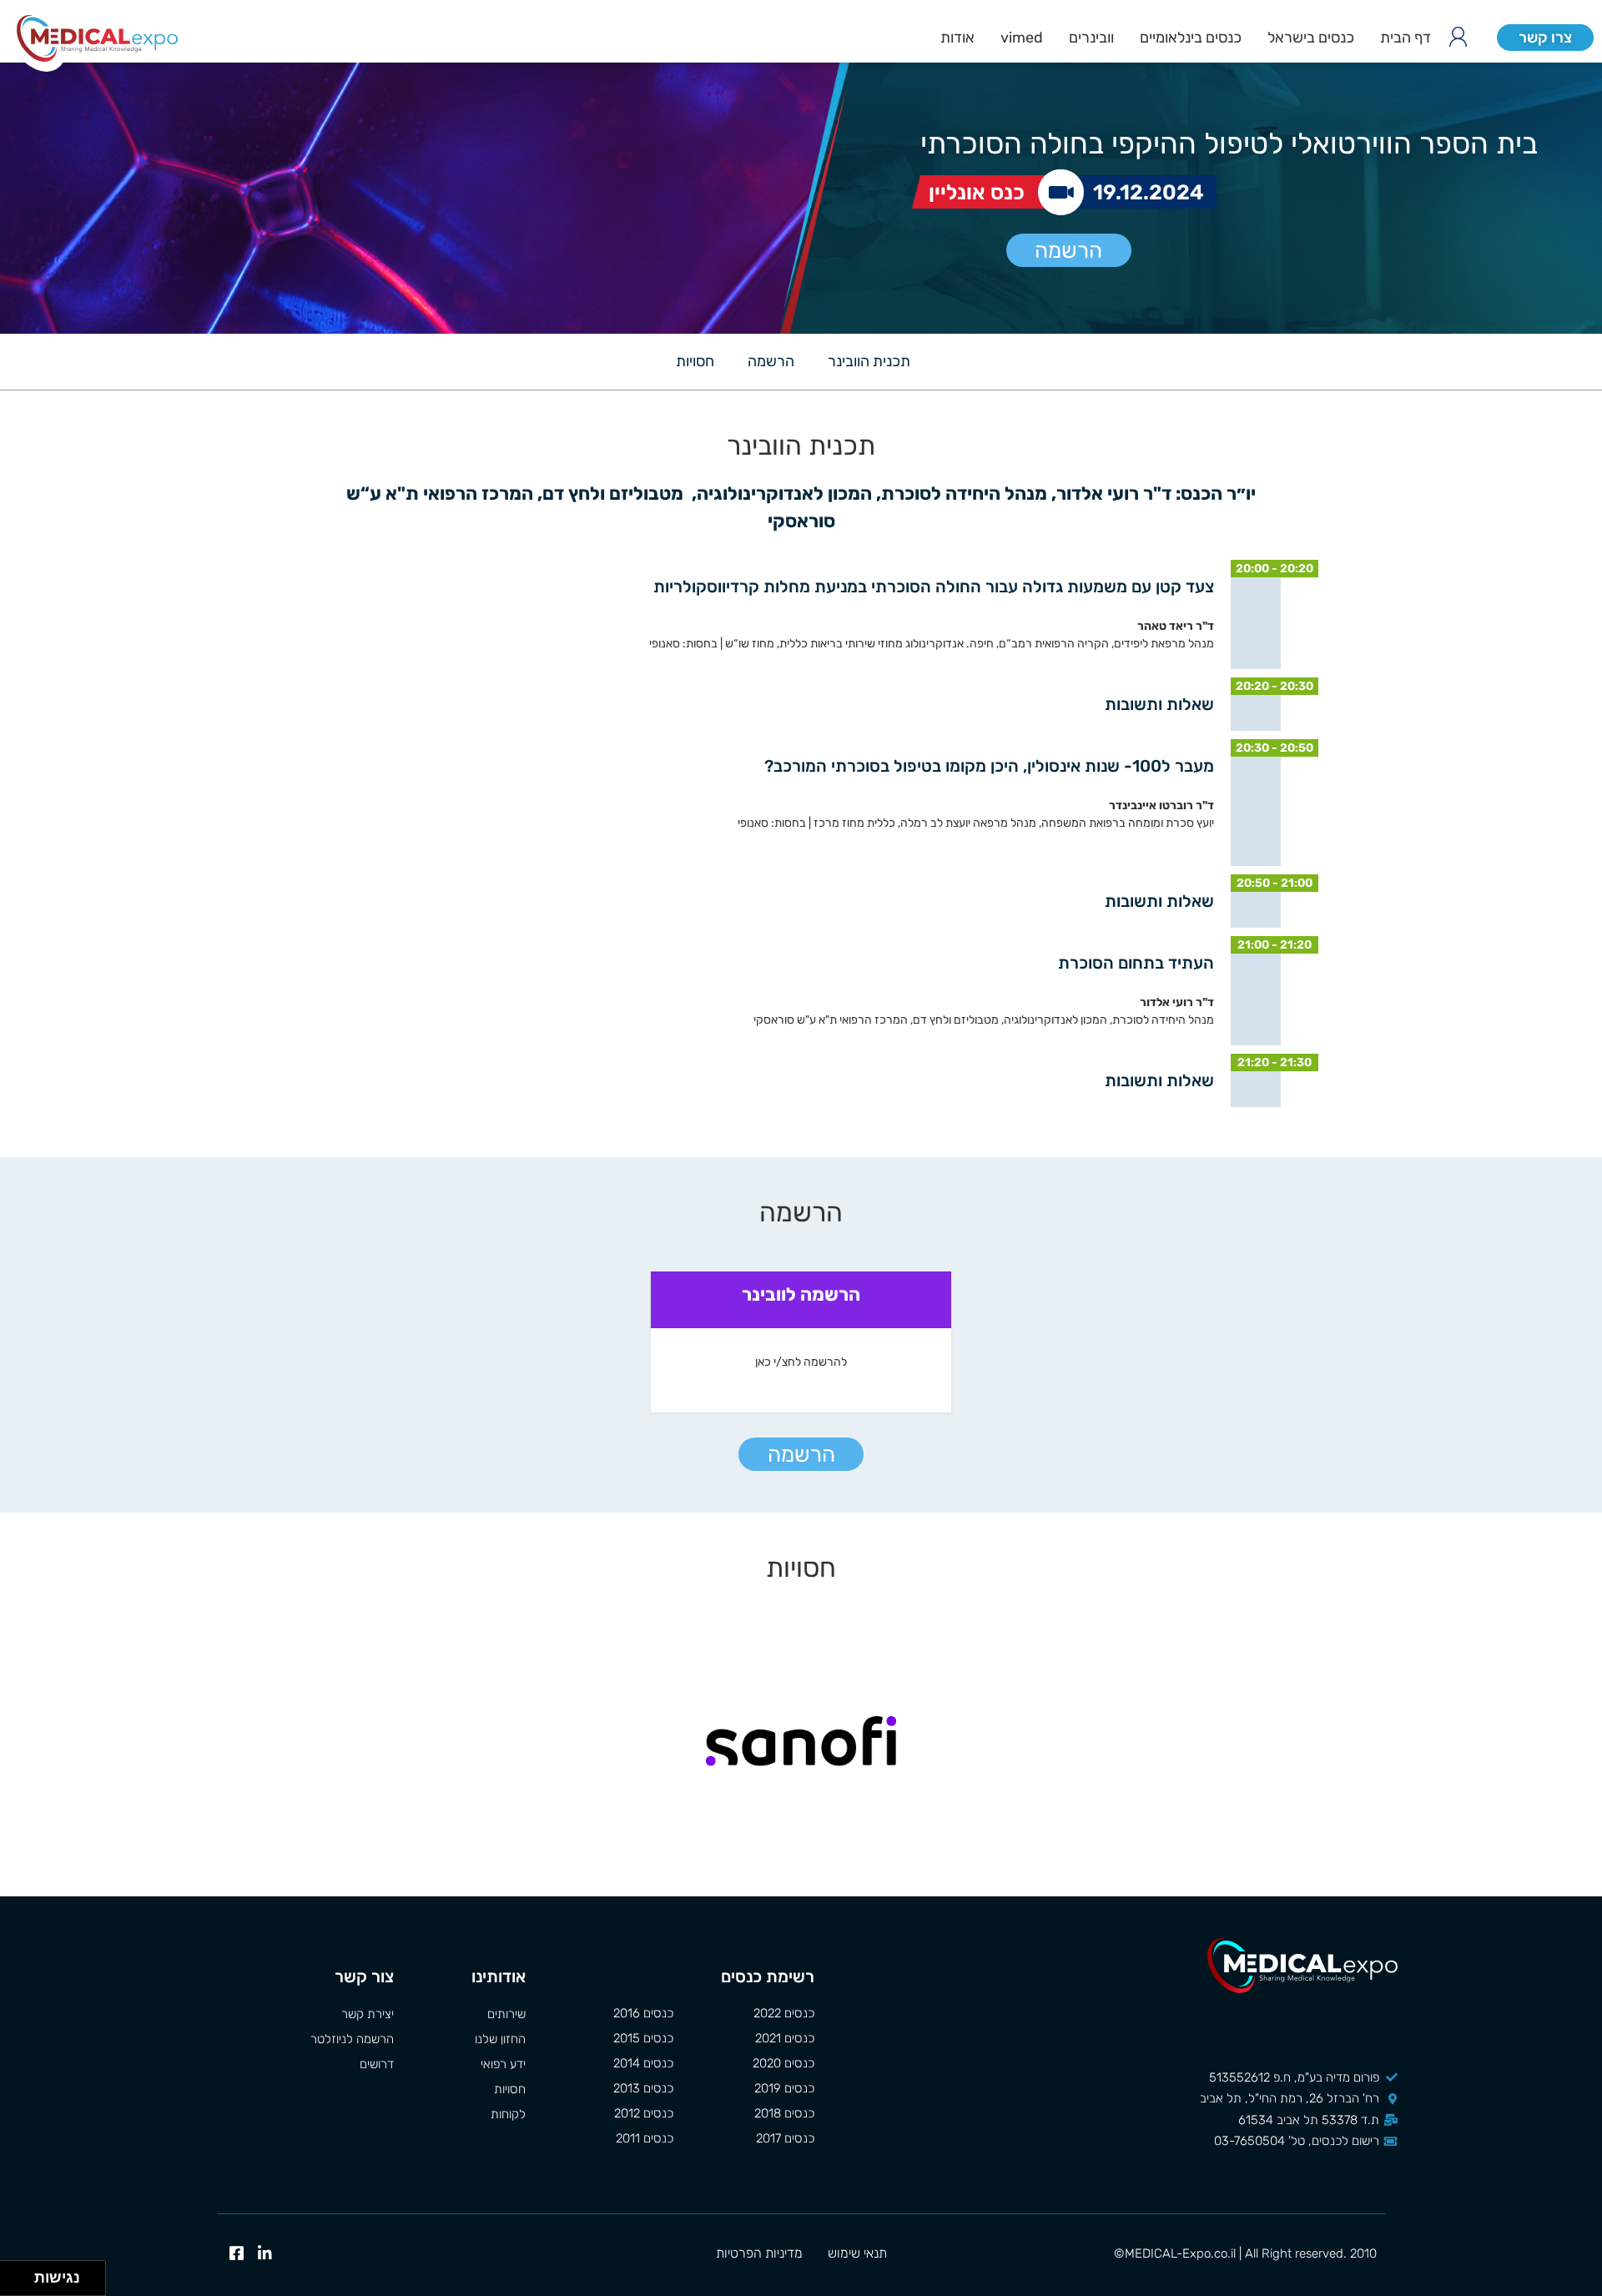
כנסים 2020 (783, 2063)
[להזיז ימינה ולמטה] (22, 2283)
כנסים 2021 (785, 2038)
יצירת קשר (368, 2014)
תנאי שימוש (857, 2253)
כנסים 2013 (643, 2088)
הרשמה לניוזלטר (352, 2039)
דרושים (377, 2064)
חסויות (695, 361)
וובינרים (1091, 38)
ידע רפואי (503, 2064)
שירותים (506, 2014)
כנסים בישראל (1311, 38)
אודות (957, 38)
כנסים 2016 (643, 2013)
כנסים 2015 (643, 2038)
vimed (1022, 38)
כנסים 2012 (644, 2113)
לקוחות (508, 2114)
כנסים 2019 (784, 2088)
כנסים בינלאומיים (1191, 38)
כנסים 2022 (784, 2013)
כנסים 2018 (784, 2113)
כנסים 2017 (785, 2138)
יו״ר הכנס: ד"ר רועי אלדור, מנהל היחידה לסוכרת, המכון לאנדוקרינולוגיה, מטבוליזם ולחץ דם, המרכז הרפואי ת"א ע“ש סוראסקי (801, 507)
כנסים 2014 (643, 2063)
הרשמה (1068, 251)
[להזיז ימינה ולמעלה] (22, 2274)
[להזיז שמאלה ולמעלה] (13, 2274)
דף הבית (1406, 38)
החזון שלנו (500, 2039)
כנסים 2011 (645, 2138)
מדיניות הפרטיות (759, 2253)
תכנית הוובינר (869, 361)
